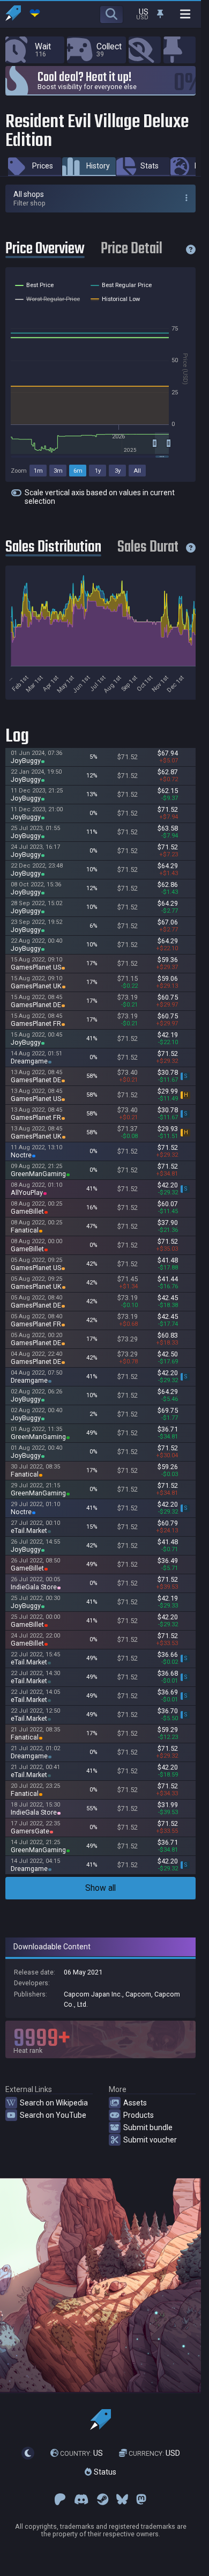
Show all (100, 1888)
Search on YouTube (53, 2115)
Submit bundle (148, 2127)
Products (139, 2115)
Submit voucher (150, 2140)
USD (154, 2453)
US (81, 2453)
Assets (135, 2103)
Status (104, 2472)
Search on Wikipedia (54, 2103)
